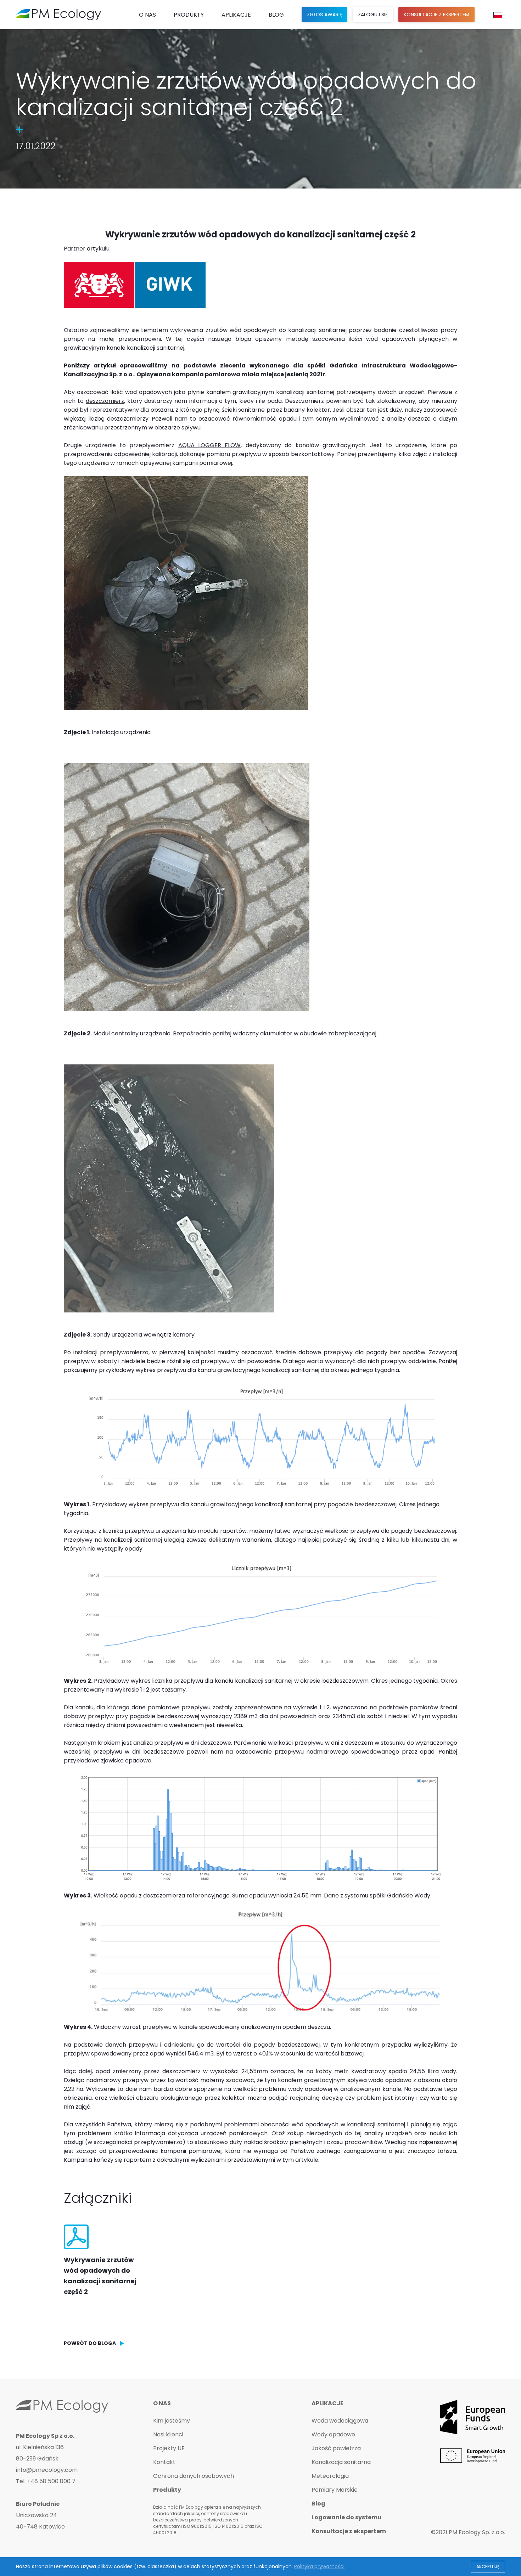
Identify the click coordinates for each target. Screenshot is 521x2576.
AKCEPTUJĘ (488, 2567)
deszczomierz (105, 401)
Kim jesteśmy (172, 2421)
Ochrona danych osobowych (194, 2476)
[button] (147, 15)
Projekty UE (169, 2448)
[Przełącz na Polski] (498, 15)
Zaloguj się (373, 15)
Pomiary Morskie (335, 2490)
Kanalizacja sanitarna (341, 2462)
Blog (276, 15)
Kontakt (164, 2462)
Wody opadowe (333, 2435)
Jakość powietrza (336, 2448)
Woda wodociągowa (340, 2421)
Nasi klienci (168, 2435)
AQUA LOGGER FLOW (210, 445)
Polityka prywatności (319, 2566)
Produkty (189, 15)
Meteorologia (330, 2476)
